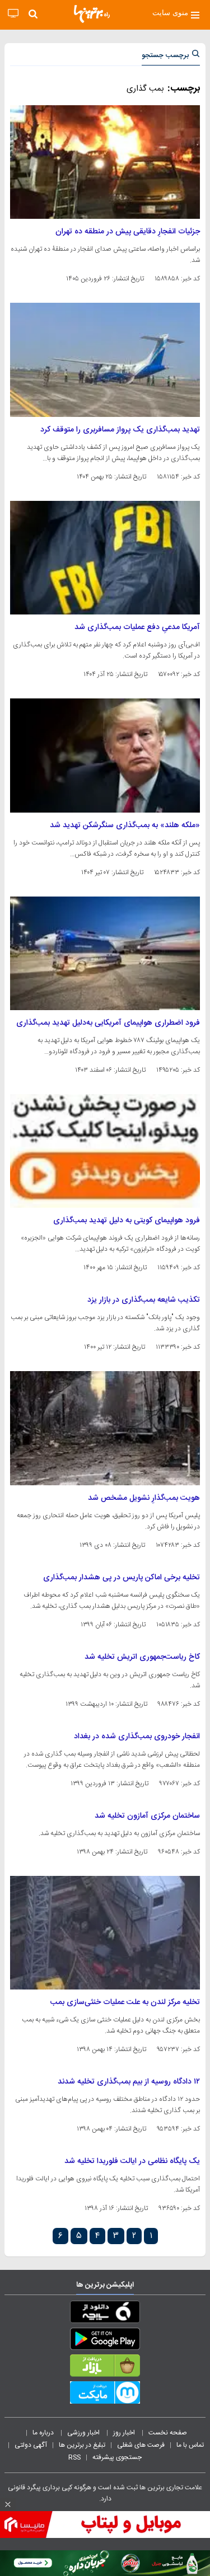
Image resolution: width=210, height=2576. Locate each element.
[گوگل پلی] (105, 2341)
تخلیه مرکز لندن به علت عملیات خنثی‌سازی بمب (125, 2002)
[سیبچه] (105, 2314)
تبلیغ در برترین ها (82, 2445)
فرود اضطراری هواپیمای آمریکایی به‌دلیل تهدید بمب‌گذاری (108, 1023)
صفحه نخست (168, 2433)
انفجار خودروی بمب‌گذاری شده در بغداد (137, 1737)
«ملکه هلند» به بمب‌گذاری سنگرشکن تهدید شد (125, 825)
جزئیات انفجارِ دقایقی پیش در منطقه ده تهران (128, 232)
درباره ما (44, 2433)
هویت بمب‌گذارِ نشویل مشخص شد (144, 1498)
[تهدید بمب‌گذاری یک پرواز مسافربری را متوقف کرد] (105, 360)
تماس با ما (191, 2445)
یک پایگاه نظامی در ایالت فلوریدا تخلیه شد (132, 2161)
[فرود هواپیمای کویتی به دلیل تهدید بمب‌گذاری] (105, 1151)
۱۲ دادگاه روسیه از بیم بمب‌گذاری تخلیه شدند (129, 2082)
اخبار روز (125, 2433)
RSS (74, 2457)
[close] (8, 2504)
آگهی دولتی (31, 2445)
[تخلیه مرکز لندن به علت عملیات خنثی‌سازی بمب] (105, 1933)
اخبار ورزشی (84, 2433)
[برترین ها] (92, 14)
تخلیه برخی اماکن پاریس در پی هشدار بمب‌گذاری (122, 1578)
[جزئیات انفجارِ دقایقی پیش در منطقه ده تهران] (105, 162)
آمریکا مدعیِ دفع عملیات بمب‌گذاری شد (137, 627)
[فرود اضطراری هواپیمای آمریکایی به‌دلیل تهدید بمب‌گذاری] (105, 953)
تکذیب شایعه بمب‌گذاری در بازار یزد (144, 1300)
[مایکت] (105, 2395)
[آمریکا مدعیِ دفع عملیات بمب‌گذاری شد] (105, 558)
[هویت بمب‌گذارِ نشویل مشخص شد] (105, 1428)
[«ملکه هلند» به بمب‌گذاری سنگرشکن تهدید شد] (105, 755)
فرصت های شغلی (141, 2445)
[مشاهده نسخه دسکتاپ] (13, 14)
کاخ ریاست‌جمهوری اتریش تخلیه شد (142, 1657)
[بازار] (105, 2368)
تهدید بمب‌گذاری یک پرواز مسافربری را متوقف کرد (120, 430)
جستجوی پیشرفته (117, 2457)
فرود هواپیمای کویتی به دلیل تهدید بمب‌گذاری (127, 1221)
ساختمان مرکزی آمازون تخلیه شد (147, 1816)
